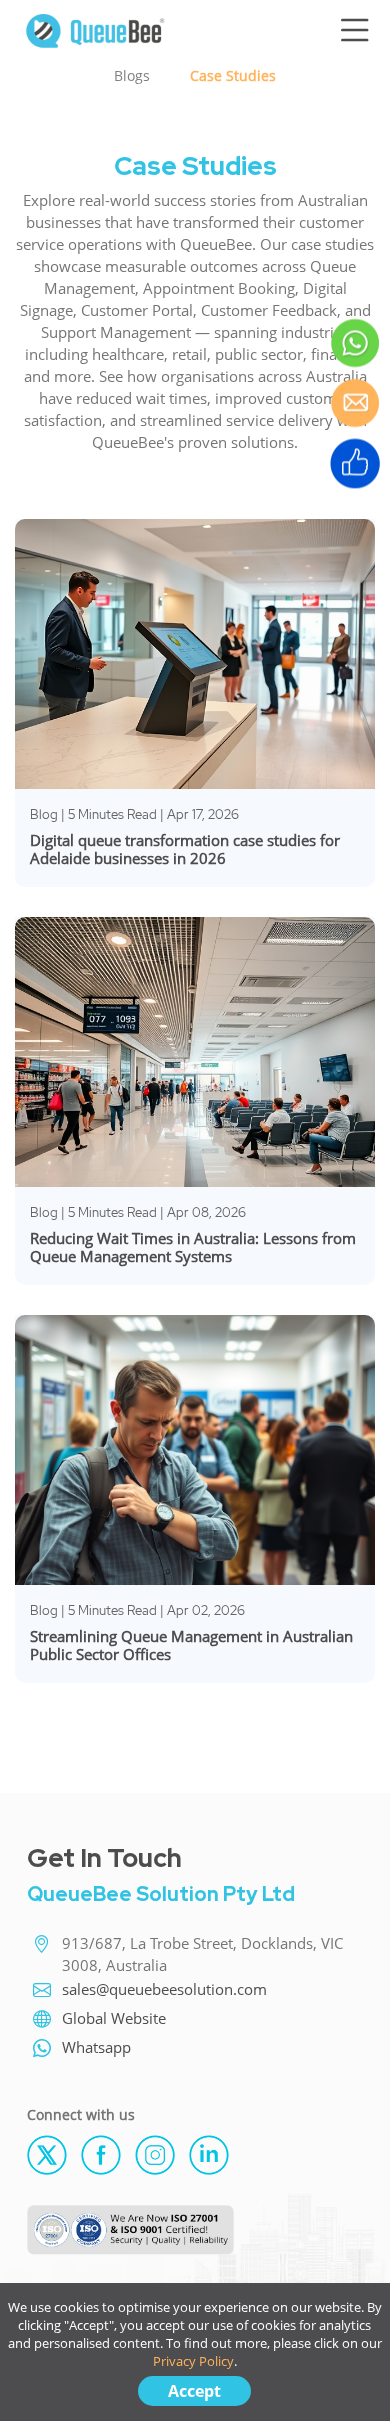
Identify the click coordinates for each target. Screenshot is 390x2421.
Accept (194, 2391)
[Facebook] (108, 2153)
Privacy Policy (193, 2361)
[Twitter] (54, 2153)
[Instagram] (162, 2153)
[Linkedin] (214, 2153)
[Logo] (95, 28)
